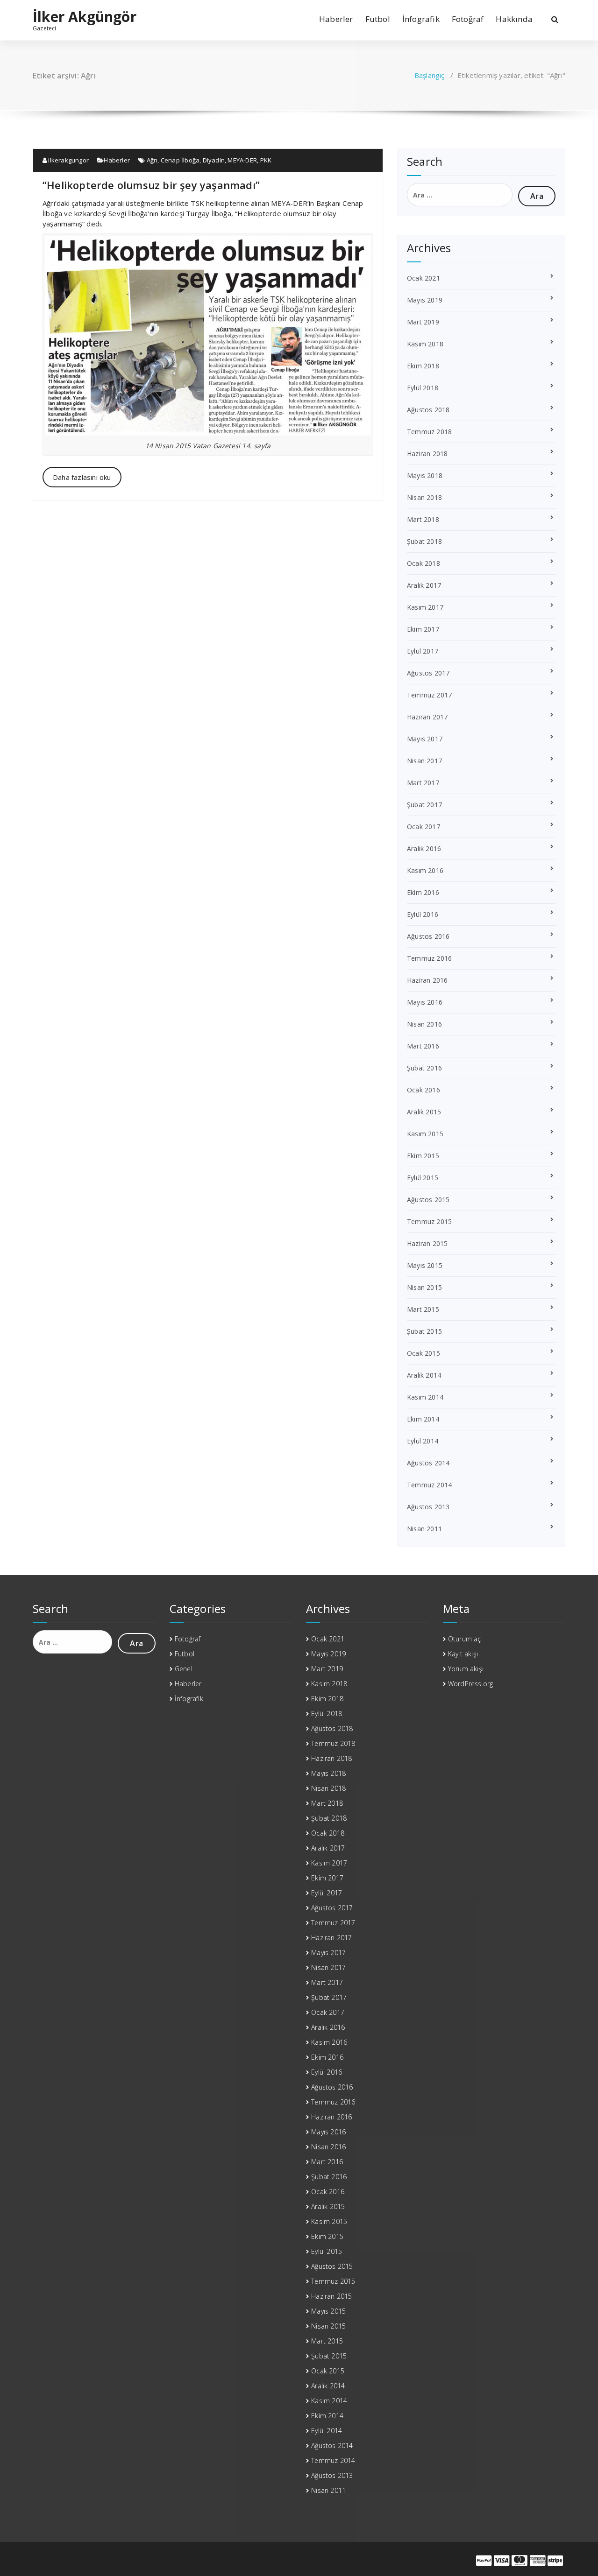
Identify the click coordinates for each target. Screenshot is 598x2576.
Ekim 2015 (423, 1156)
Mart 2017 (423, 783)
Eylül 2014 (423, 1441)
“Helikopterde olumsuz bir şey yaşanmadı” (151, 185)
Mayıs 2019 (425, 300)
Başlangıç (430, 75)
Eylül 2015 (423, 1178)
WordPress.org (471, 1684)
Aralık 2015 (424, 1112)
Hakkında (514, 19)
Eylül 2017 (423, 651)
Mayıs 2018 (425, 475)
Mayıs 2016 (425, 1002)
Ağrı (152, 160)
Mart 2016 (423, 1046)
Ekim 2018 (423, 366)
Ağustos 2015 (428, 1200)
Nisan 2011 (424, 1529)
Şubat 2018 (424, 541)
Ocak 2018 (424, 563)
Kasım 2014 (425, 1397)
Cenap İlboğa (180, 160)
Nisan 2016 (424, 1024)
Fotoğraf (468, 19)
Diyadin (214, 160)
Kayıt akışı (463, 1654)
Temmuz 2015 (429, 1221)
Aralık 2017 (424, 585)
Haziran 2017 (427, 717)
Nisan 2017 (424, 761)
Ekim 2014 (423, 1419)
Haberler (336, 19)
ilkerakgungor (68, 160)
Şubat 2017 (424, 805)
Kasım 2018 (425, 344)
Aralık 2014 (424, 1375)
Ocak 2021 (424, 278)
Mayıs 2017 (425, 739)
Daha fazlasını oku (82, 477)
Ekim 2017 (423, 629)
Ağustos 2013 (428, 1507)
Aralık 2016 (424, 848)
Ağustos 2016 (428, 936)
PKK (266, 160)
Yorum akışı (466, 1669)
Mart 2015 (423, 1309)
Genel (184, 1669)
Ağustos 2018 (428, 410)
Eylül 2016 (423, 914)
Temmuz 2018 (429, 432)
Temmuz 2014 (429, 1485)
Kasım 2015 (425, 1134)
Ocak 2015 (424, 1353)
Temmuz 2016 (429, 958)
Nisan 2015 (424, 1287)
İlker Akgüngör (85, 17)
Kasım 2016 (425, 870)
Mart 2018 (423, 519)
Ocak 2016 (424, 1090)
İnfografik (421, 19)
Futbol (378, 19)
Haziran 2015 (427, 1243)
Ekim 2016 (423, 892)
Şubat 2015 (424, 1331)
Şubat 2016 (424, 1068)
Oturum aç (465, 1639)
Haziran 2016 (427, 980)
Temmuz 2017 (429, 695)
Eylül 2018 (423, 388)
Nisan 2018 (424, 497)
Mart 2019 (423, 322)
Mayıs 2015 (425, 1265)
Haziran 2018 (427, 454)
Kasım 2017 (425, 607)
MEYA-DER (242, 160)
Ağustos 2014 (428, 1463)
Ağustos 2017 (428, 673)
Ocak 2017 (424, 827)
